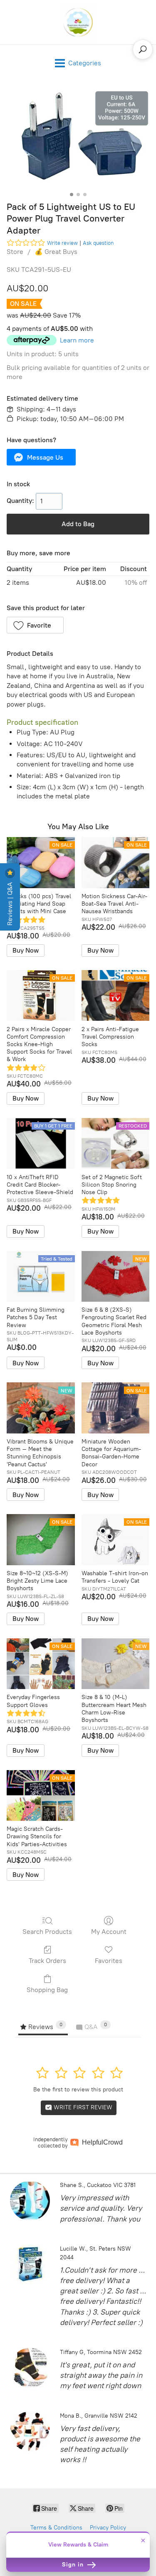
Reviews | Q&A (10, 903)
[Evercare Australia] (78, 22)
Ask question (98, 243)
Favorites (109, 1961)
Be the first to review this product (78, 2090)
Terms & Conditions (56, 2528)
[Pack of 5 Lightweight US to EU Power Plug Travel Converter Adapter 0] (78, 139)
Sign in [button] (74, 2565)
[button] (41, 457)
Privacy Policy (108, 2528)
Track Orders (47, 1961)
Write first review (82, 2107)
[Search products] (143, 49)
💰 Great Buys (56, 252)
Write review (62, 243)
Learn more (77, 340)
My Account (109, 1932)
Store (15, 252)
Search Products (47, 1932)
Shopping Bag (47, 1990)
